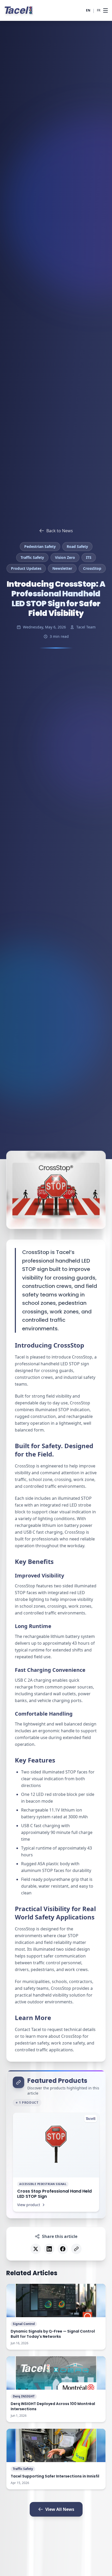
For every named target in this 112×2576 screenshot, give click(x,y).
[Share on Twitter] (36, 2249)
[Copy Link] (76, 2249)
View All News (60, 2509)
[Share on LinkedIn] (49, 2249)
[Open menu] (105, 10)
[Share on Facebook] (63, 2249)
